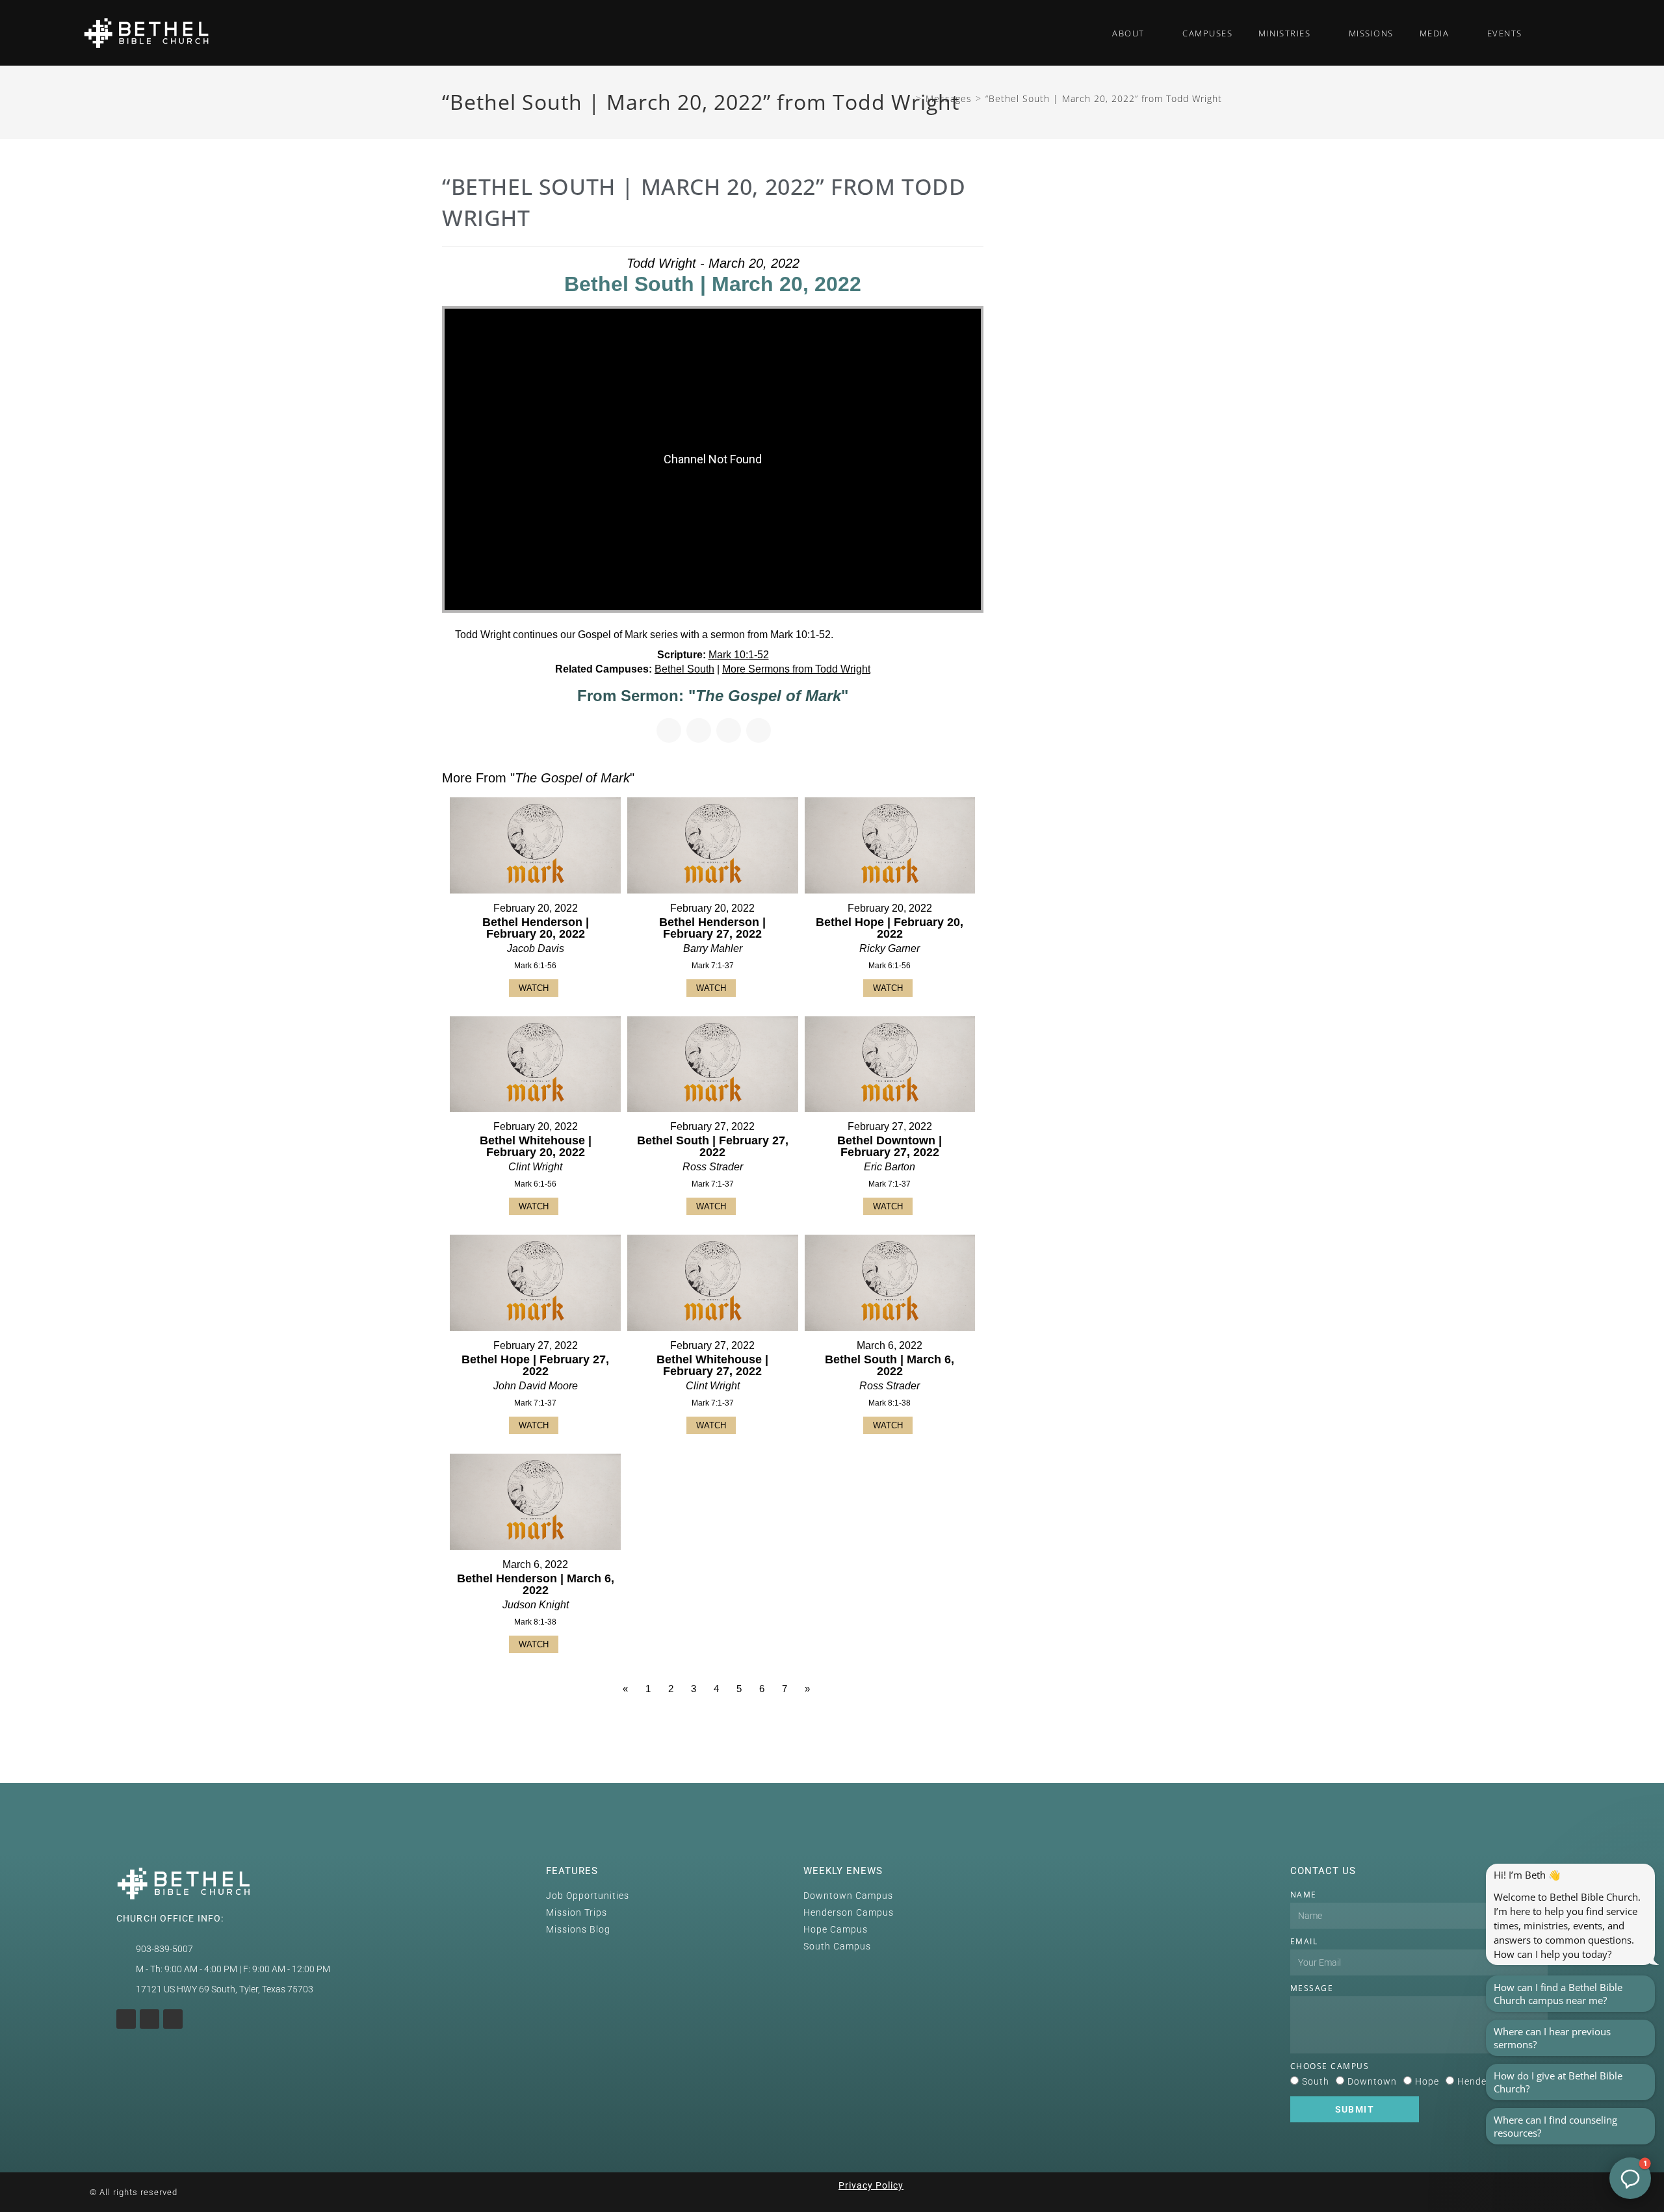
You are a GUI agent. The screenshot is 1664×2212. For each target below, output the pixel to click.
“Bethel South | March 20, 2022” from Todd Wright (1104, 98)
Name (1304, 1895)
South (1316, 2081)
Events (1505, 33)
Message (1312, 1988)
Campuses (1207, 33)
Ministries (1284, 33)
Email (1304, 1941)
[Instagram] (126, 2019)
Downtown (1372, 2081)
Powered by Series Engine (935, 1725)
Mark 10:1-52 (739, 655)
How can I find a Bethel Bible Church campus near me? (1558, 1994)
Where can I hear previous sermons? (1552, 2038)
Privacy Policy (871, 2185)
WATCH (534, 988)
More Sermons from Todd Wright (796, 669)
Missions (1371, 33)
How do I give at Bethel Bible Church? (1558, 2082)
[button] (1558, 33)
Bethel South (684, 669)
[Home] (908, 98)
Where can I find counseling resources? (1555, 2126)
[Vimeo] (173, 2019)
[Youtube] (149, 2019)
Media (1435, 33)
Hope (1427, 2081)
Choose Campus (1330, 2066)
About (1128, 33)
